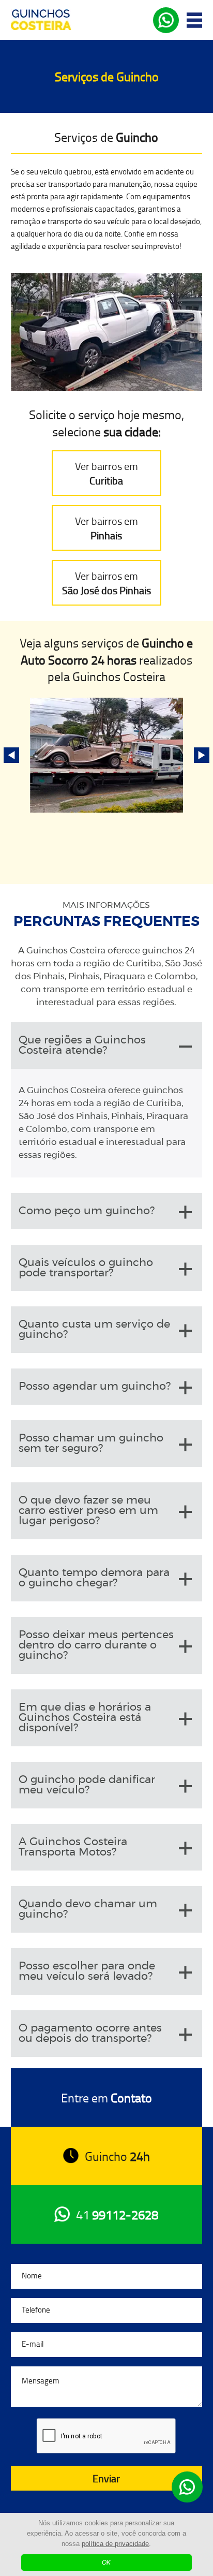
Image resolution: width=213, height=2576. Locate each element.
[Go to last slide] (11, 755)
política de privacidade (115, 2544)
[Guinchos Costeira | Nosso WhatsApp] (187, 2487)
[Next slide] (202, 755)
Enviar (106, 2478)
